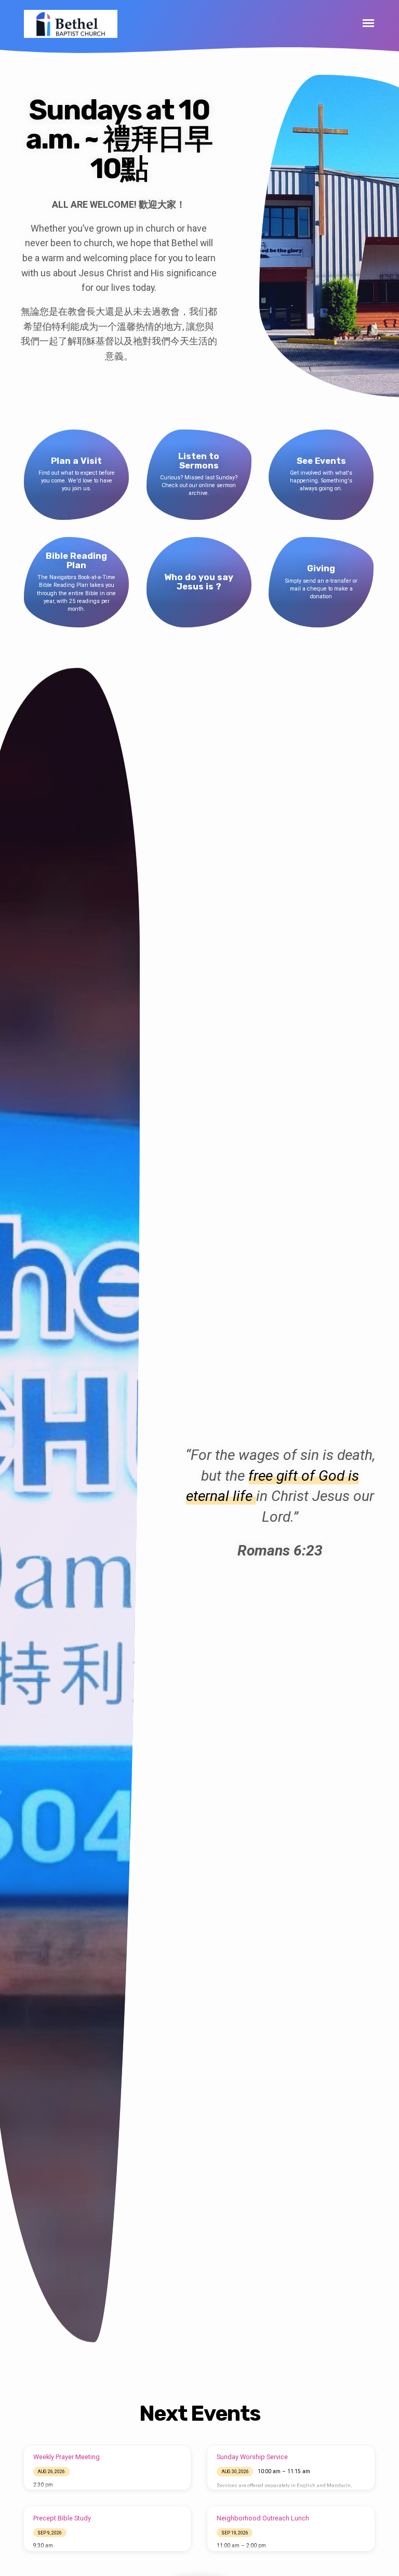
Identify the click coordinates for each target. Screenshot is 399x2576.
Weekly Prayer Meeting (66, 2457)
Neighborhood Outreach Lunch (263, 2518)
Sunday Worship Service (252, 2457)
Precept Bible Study (62, 2518)
